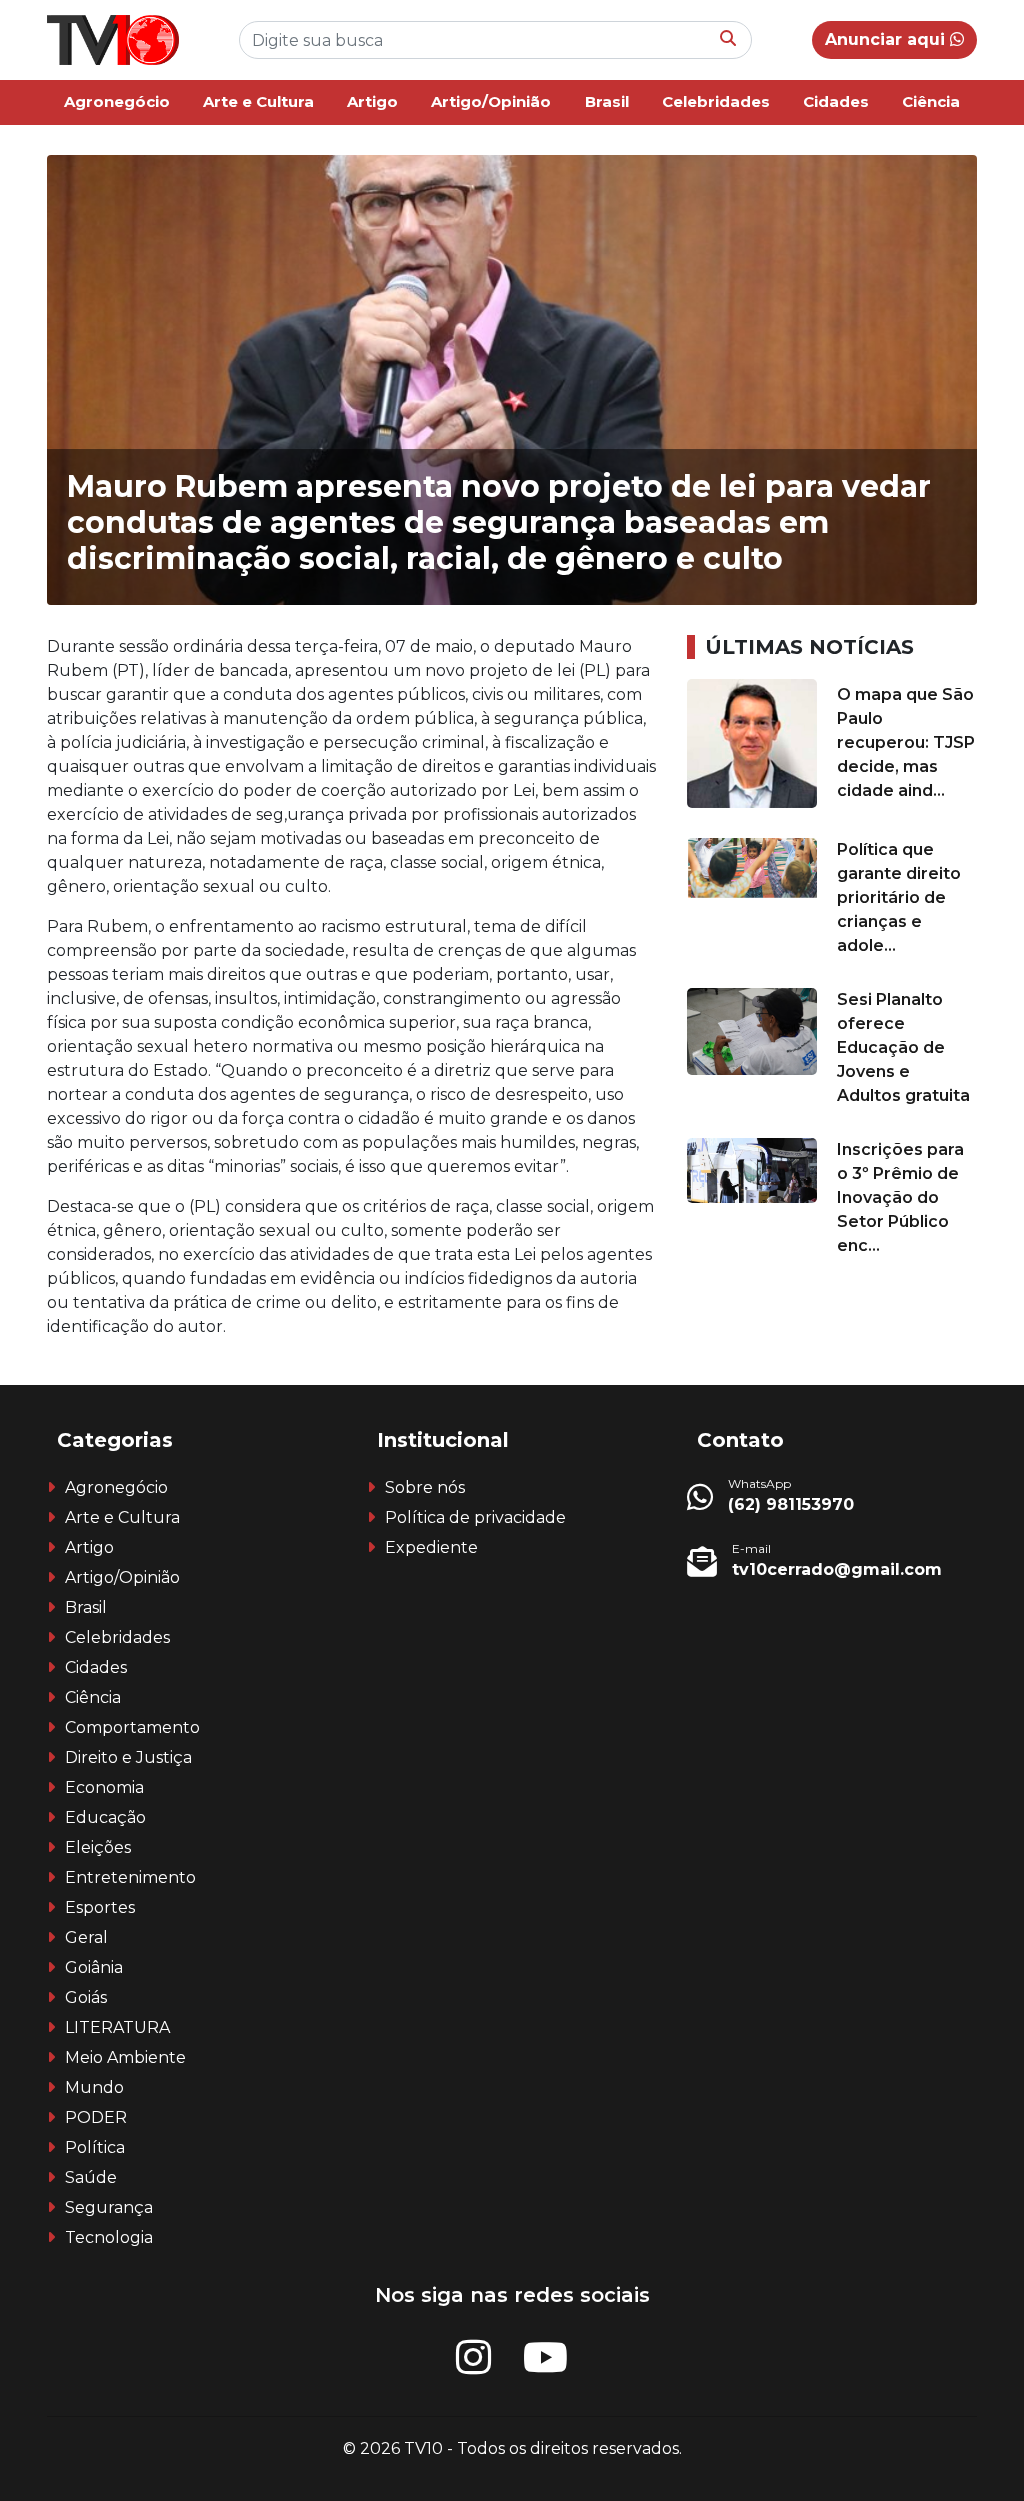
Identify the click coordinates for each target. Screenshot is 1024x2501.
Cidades (836, 101)
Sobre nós (425, 1487)
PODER (96, 2117)
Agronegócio (117, 101)
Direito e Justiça (128, 1757)
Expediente (431, 1547)
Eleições (98, 1847)
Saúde (91, 2177)
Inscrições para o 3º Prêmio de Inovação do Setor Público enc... (900, 1197)
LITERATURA (117, 2027)
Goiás (86, 1997)
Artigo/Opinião (491, 101)
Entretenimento (130, 1877)
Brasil (607, 101)
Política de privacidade (475, 1517)
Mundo (94, 2087)
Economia (104, 1787)
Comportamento (132, 1727)
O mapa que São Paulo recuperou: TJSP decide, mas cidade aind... (906, 742)
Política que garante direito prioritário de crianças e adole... (899, 897)
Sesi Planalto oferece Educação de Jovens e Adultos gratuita (903, 1047)
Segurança (109, 2207)
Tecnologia (109, 2237)
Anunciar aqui (887, 39)
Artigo (372, 101)
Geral (86, 1937)
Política (95, 2147)
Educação (105, 1817)
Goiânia (94, 1967)
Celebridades (716, 101)
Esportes (100, 1907)
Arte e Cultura (258, 101)
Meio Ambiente (125, 2057)
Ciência (931, 101)
